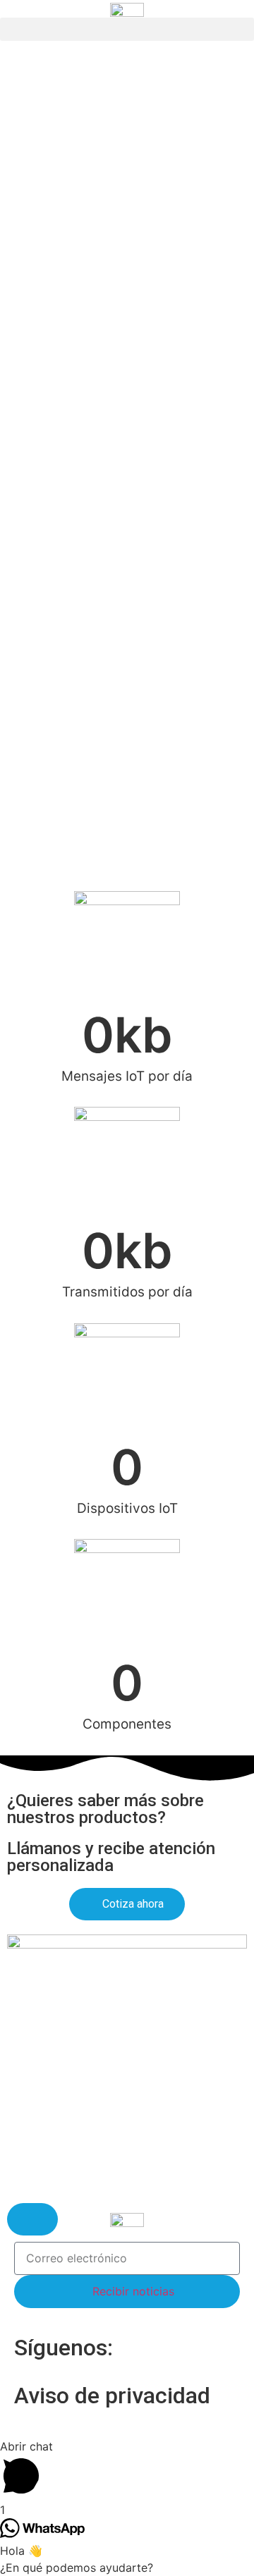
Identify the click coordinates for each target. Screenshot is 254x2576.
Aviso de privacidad (112, 2396)
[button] (127, 29)
